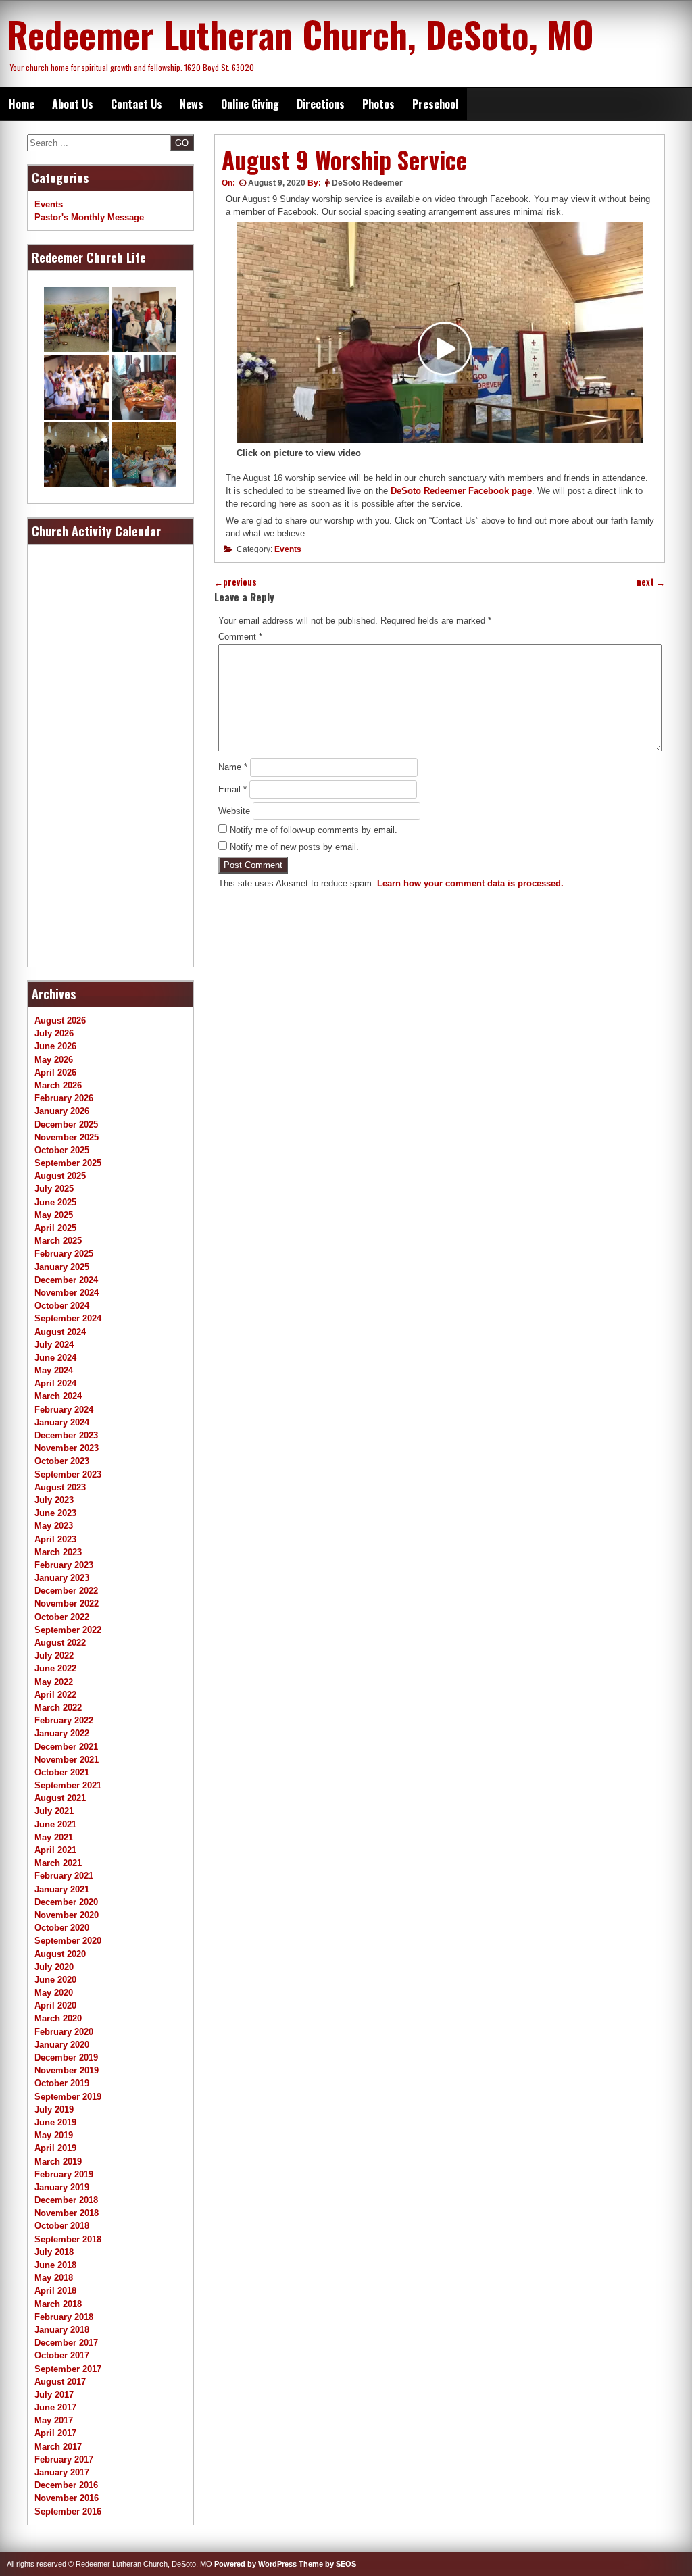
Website (234, 811)
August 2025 (60, 1176)
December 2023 (66, 1435)
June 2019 (55, 2122)
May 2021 (54, 1837)
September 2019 (68, 2097)
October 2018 (62, 2226)
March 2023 (58, 1552)
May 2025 (54, 1215)
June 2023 (55, 1513)
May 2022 (54, 1682)
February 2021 (64, 1876)
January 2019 (62, 2187)
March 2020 (58, 2018)
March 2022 (58, 1708)
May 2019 (54, 2135)
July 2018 (54, 2252)
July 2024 (54, 1345)
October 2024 (62, 1306)
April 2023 (55, 1539)
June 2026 (55, 1046)
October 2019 (62, 2083)
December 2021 (66, 1747)
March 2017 (58, 2447)
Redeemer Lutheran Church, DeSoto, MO (300, 34)
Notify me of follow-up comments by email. (314, 830)
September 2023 (68, 1474)
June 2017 (55, 2407)
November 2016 (67, 2498)
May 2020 (54, 1993)
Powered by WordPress (255, 2564)
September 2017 (68, 2369)
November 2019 (67, 2070)
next (651, 582)
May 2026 (54, 1060)
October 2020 (62, 1928)
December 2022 (66, 1591)
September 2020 (68, 1941)
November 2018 (67, 2213)
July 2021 (54, 1811)
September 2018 (68, 2239)
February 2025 (64, 1254)
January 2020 (62, 2045)
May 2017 (54, 2420)
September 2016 (68, 2511)
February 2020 (64, 2032)
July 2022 (54, 1656)
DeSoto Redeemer (367, 183)
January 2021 (62, 1889)
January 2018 (62, 2330)
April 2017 (55, 2433)
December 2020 (66, 1902)
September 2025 (68, 1163)
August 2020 (60, 1954)
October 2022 (62, 1617)
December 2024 (66, 1280)
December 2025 (66, 1125)
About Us (73, 104)
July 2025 (54, 1189)
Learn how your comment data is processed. (470, 883)
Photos (378, 104)
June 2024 (55, 1358)
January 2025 (62, 1267)
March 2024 (58, 1396)
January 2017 (62, 2472)
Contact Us (137, 104)
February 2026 (64, 1098)
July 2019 (54, 2110)
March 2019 (58, 2162)
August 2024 (60, 1332)
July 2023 (54, 1500)
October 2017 (62, 2355)
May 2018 (54, 2278)
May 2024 (54, 1370)
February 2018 (64, 2317)
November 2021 (67, 1760)
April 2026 (55, 1072)
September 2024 (68, 1318)
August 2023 (60, 1487)
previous (236, 582)
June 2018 (55, 2265)
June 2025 (55, 1202)
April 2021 (55, 1850)
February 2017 (64, 2459)
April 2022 (55, 1695)
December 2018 (66, 2200)
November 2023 (67, 1448)
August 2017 (60, 2382)
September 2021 (68, 1785)
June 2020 (55, 1980)
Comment (240, 637)
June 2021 (55, 1824)
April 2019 (55, 2148)
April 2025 (55, 1228)
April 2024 (55, 1383)
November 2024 (67, 1293)
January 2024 (62, 1422)
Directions (321, 104)
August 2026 (60, 1020)
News (192, 104)
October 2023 (62, 1461)
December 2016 (66, 2485)
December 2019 (66, 2057)
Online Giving (250, 104)
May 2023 (54, 1526)
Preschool (435, 104)
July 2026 (54, 1033)
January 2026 (62, 1111)
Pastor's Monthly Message (89, 217)
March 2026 (58, 1085)
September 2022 (68, 1630)
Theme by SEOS (327, 2564)
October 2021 (62, 1772)
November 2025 (67, 1137)
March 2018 (58, 2304)
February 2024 (64, 1410)
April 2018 (55, 2291)
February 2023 (64, 1565)
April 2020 (55, 2005)
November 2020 (67, 1915)
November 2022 (67, 1603)
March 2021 (58, 1863)
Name (233, 767)
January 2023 (62, 1578)
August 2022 (60, 1643)
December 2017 (66, 2343)
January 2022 (62, 1733)
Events (288, 549)
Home (22, 104)
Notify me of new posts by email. (294, 847)
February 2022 (64, 1720)
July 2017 (54, 2395)
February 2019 (64, 2174)
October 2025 (62, 1150)
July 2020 (54, 1967)
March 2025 (58, 1241)
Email (232, 789)
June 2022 (55, 1668)
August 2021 (60, 1798)
